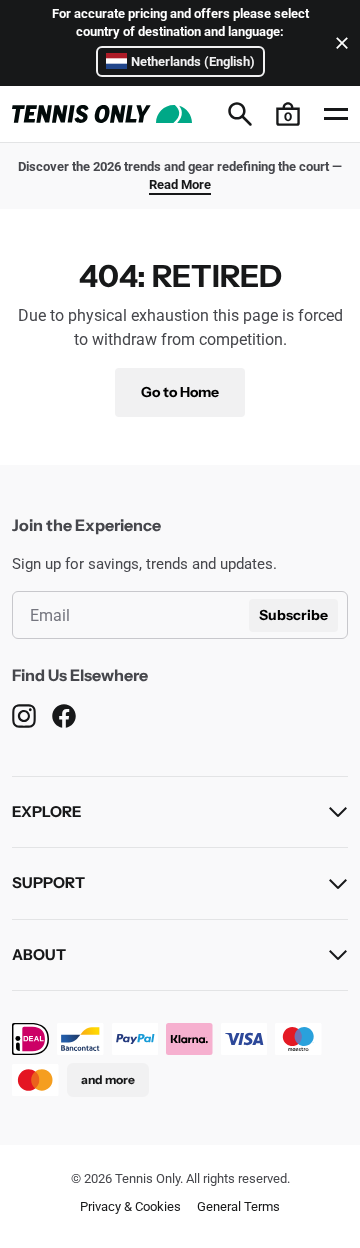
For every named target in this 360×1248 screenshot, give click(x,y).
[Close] (338, 43)
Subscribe (293, 615)
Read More (180, 184)
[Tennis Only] (102, 114)
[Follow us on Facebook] (64, 716)
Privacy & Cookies (130, 1206)
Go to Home (180, 392)
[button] (288, 114)
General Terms (238, 1206)
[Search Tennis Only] (240, 114)
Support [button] (48, 882)
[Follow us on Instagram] (24, 716)
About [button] (39, 954)
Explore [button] (46, 811)
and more (108, 1079)
